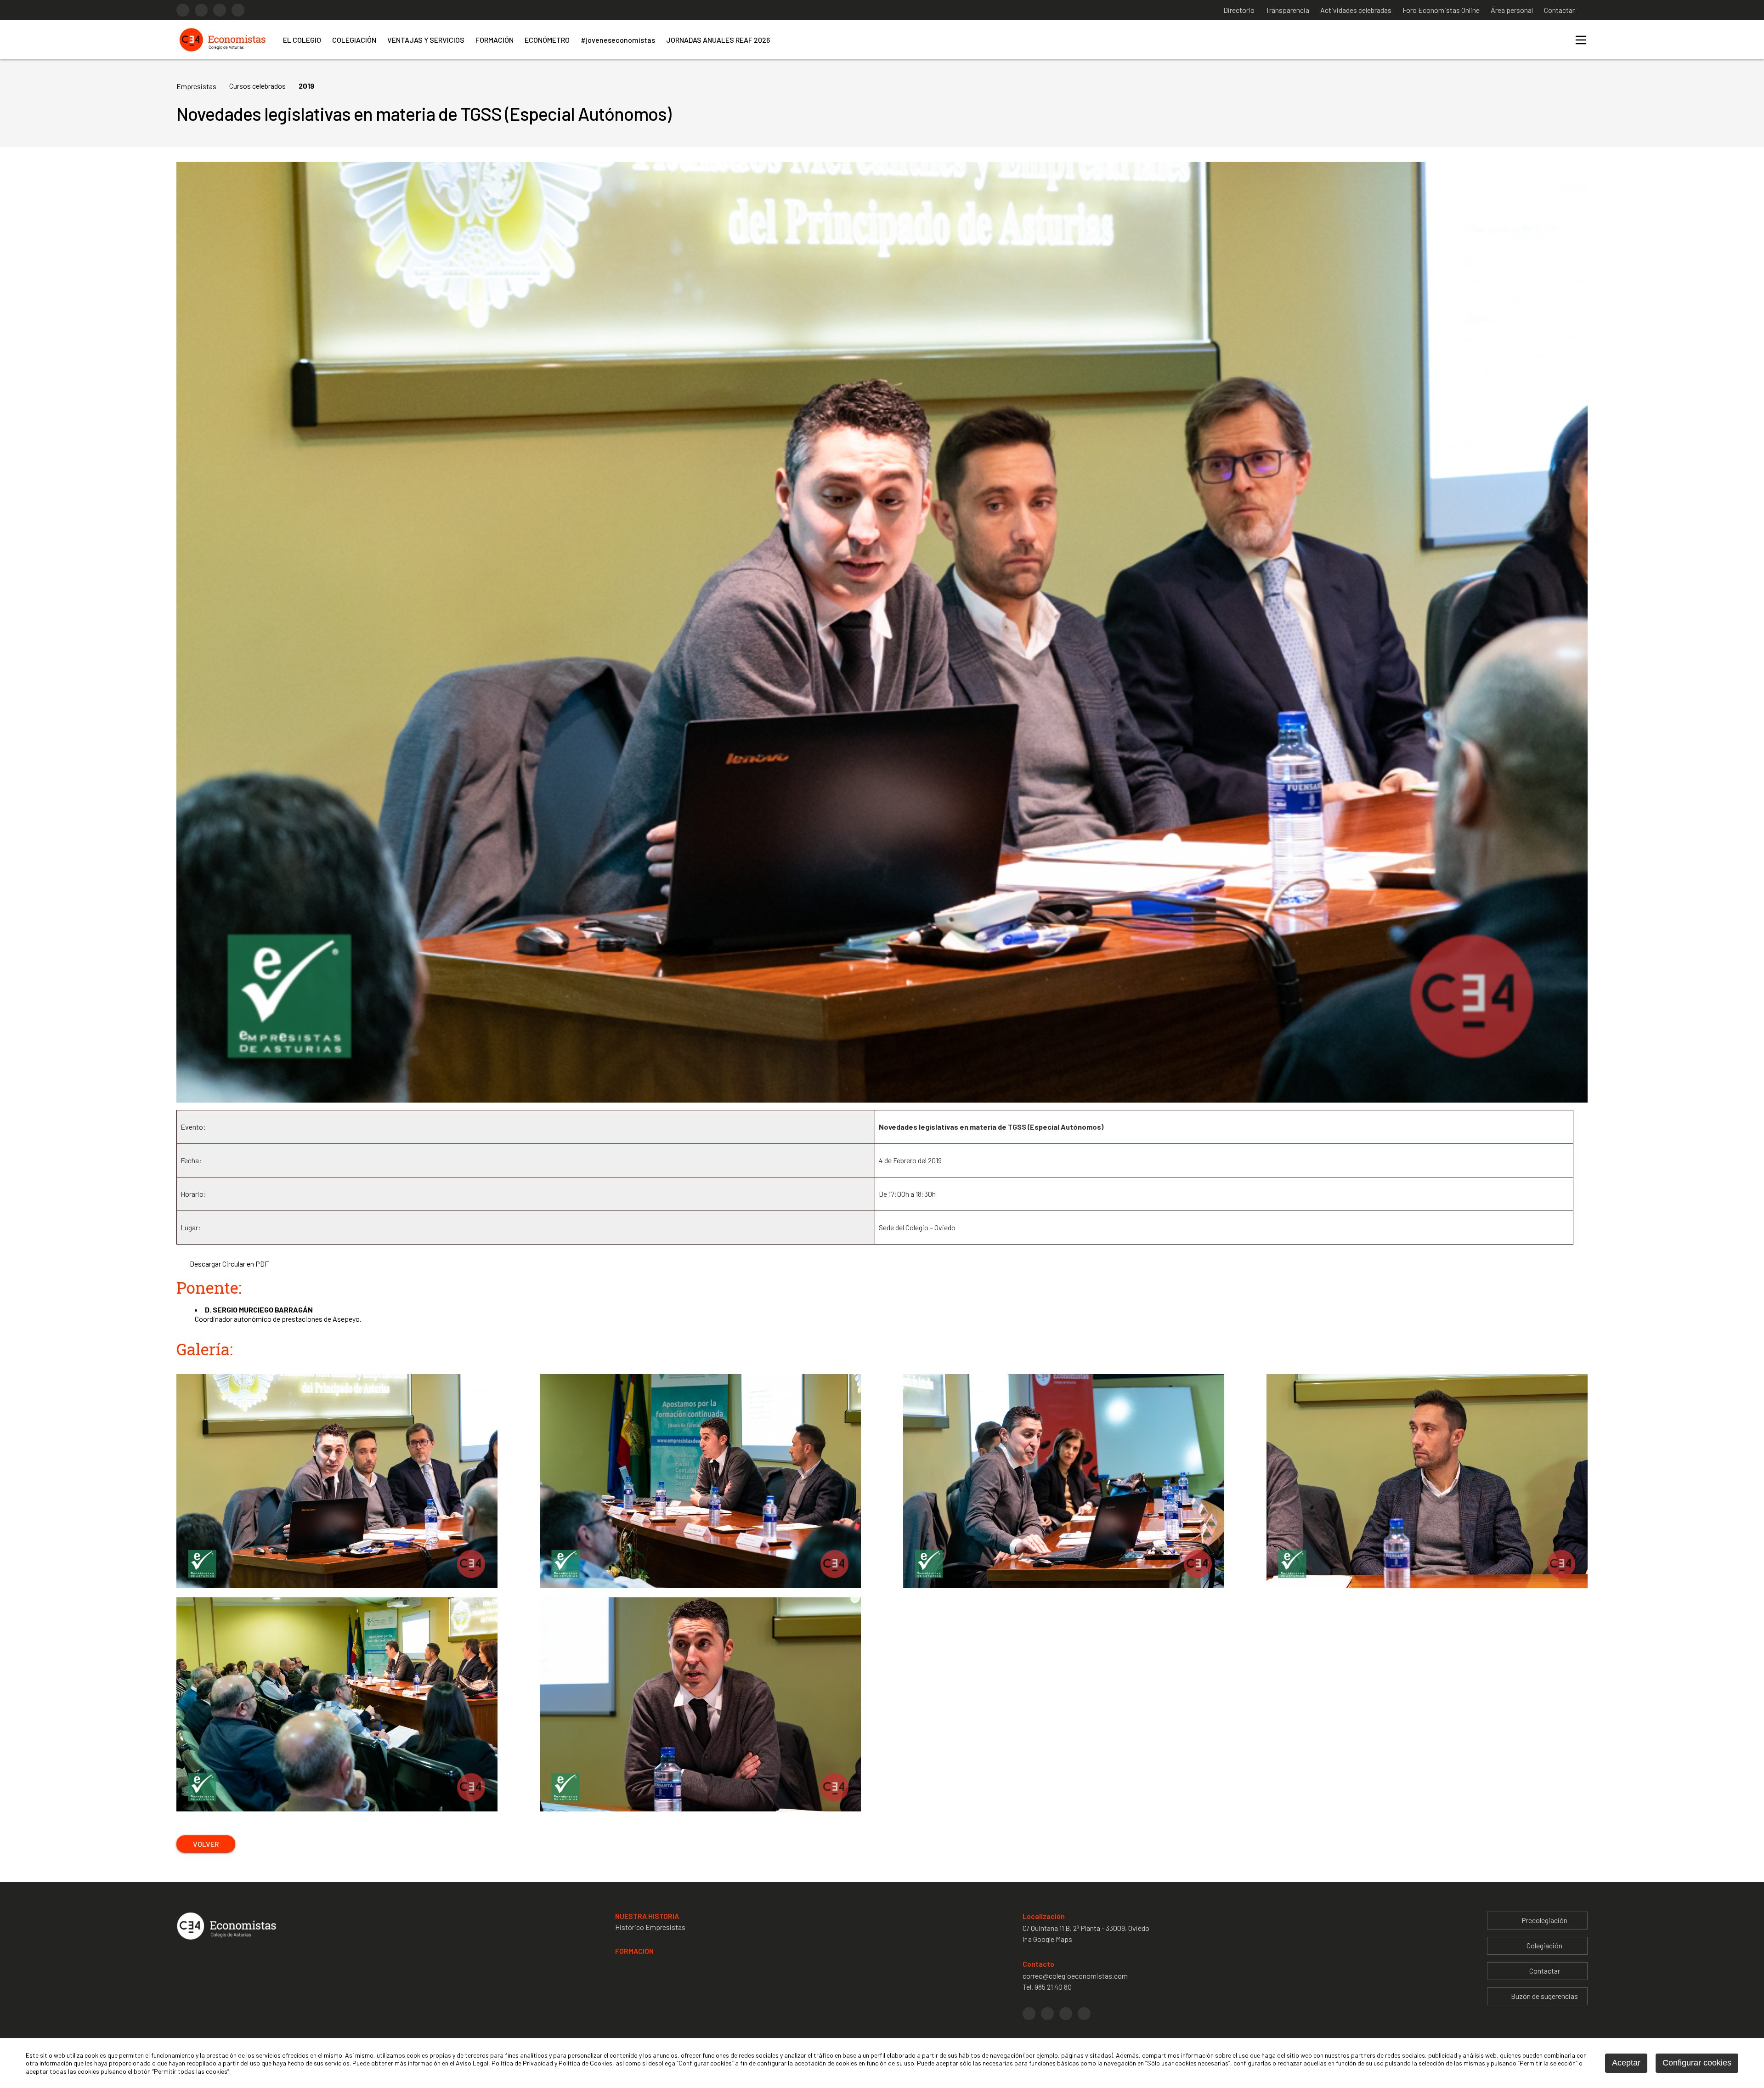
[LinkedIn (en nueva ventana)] (220, 10)
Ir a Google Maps (1047, 1939)
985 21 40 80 (1053, 1987)
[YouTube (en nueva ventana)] (238, 10)
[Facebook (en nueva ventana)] (183, 10)
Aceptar (1626, 2063)
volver (206, 1844)
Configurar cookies (1697, 2063)
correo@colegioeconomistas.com (1075, 1976)
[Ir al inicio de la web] (222, 51)
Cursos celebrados (257, 86)
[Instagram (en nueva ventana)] (201, 10)
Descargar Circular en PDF (229, 1264)
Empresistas (196, 86)
